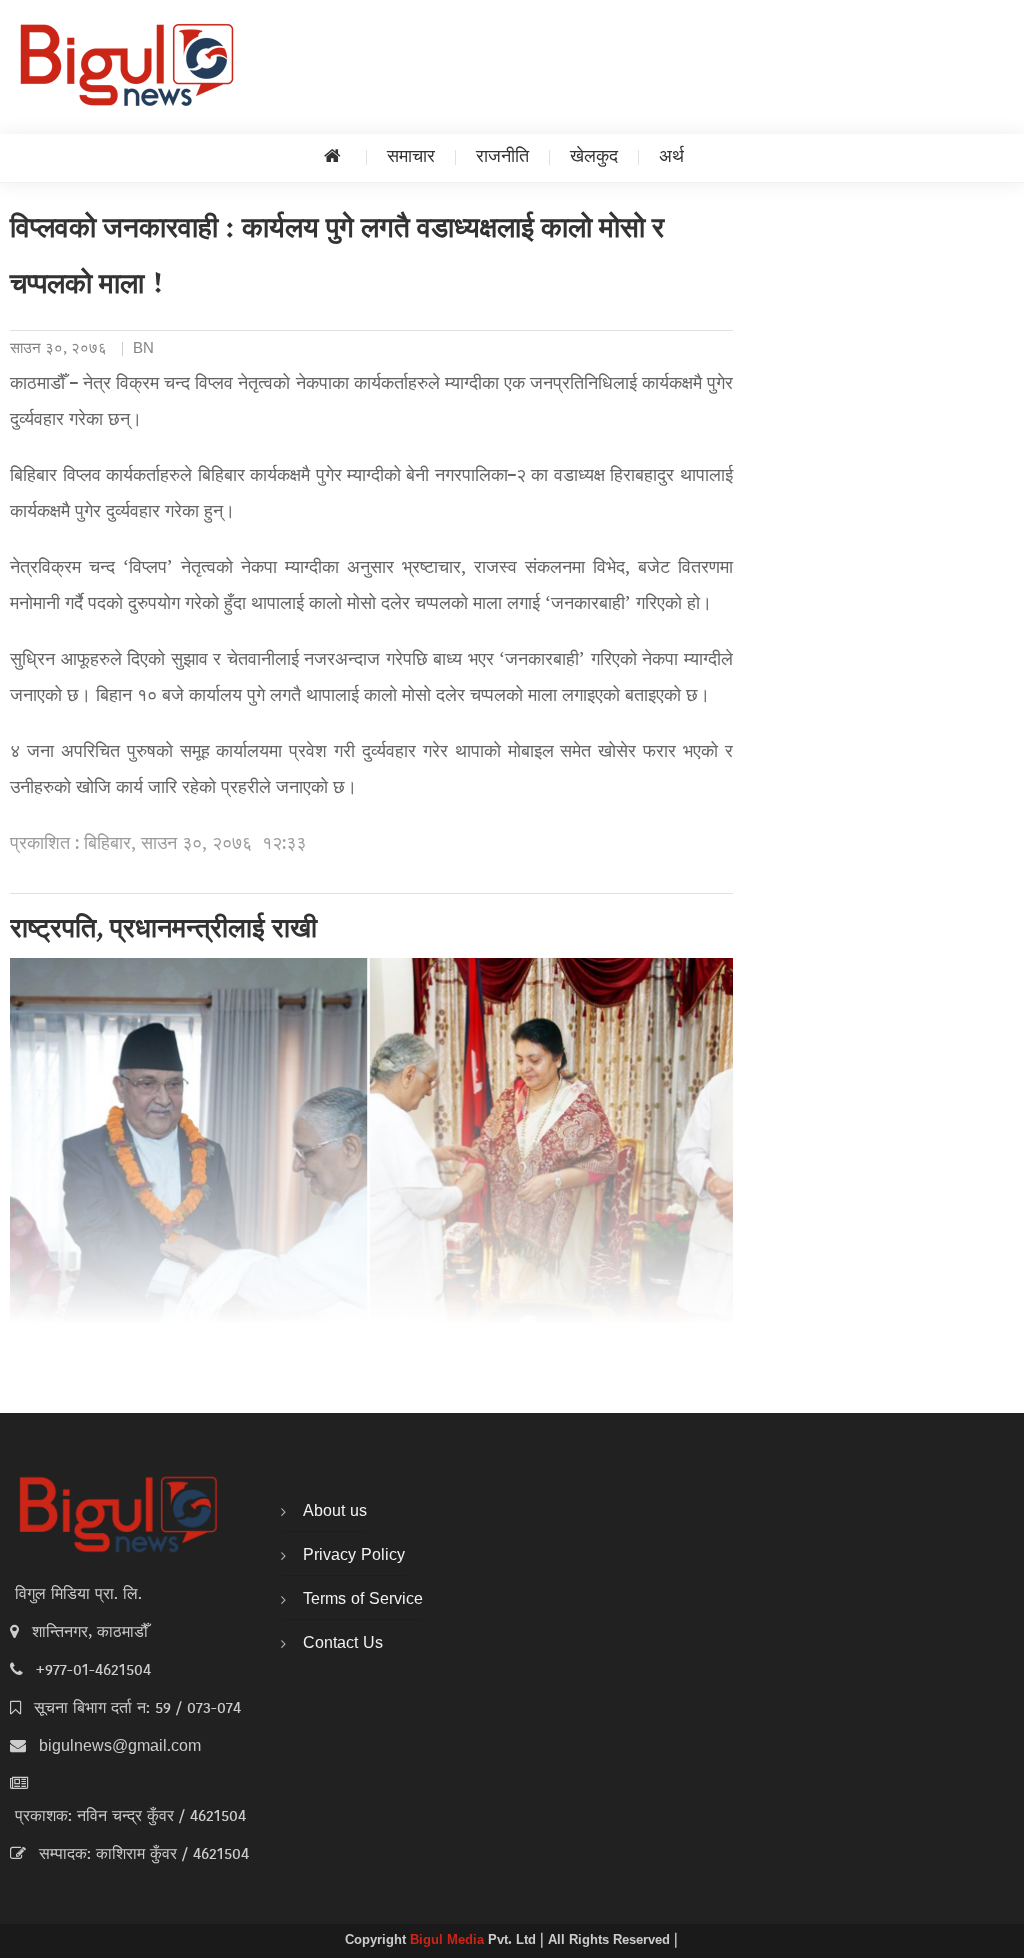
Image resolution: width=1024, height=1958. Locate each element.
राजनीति (502, 157)
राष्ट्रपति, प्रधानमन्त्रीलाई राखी (163, 931)
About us (335, 1512)
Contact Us (343, 1644)
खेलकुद (594, 157)
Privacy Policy (354, 1556)
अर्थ (671, 157)
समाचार (411, 157)
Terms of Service (363, 1600)
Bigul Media (449, 1941)
